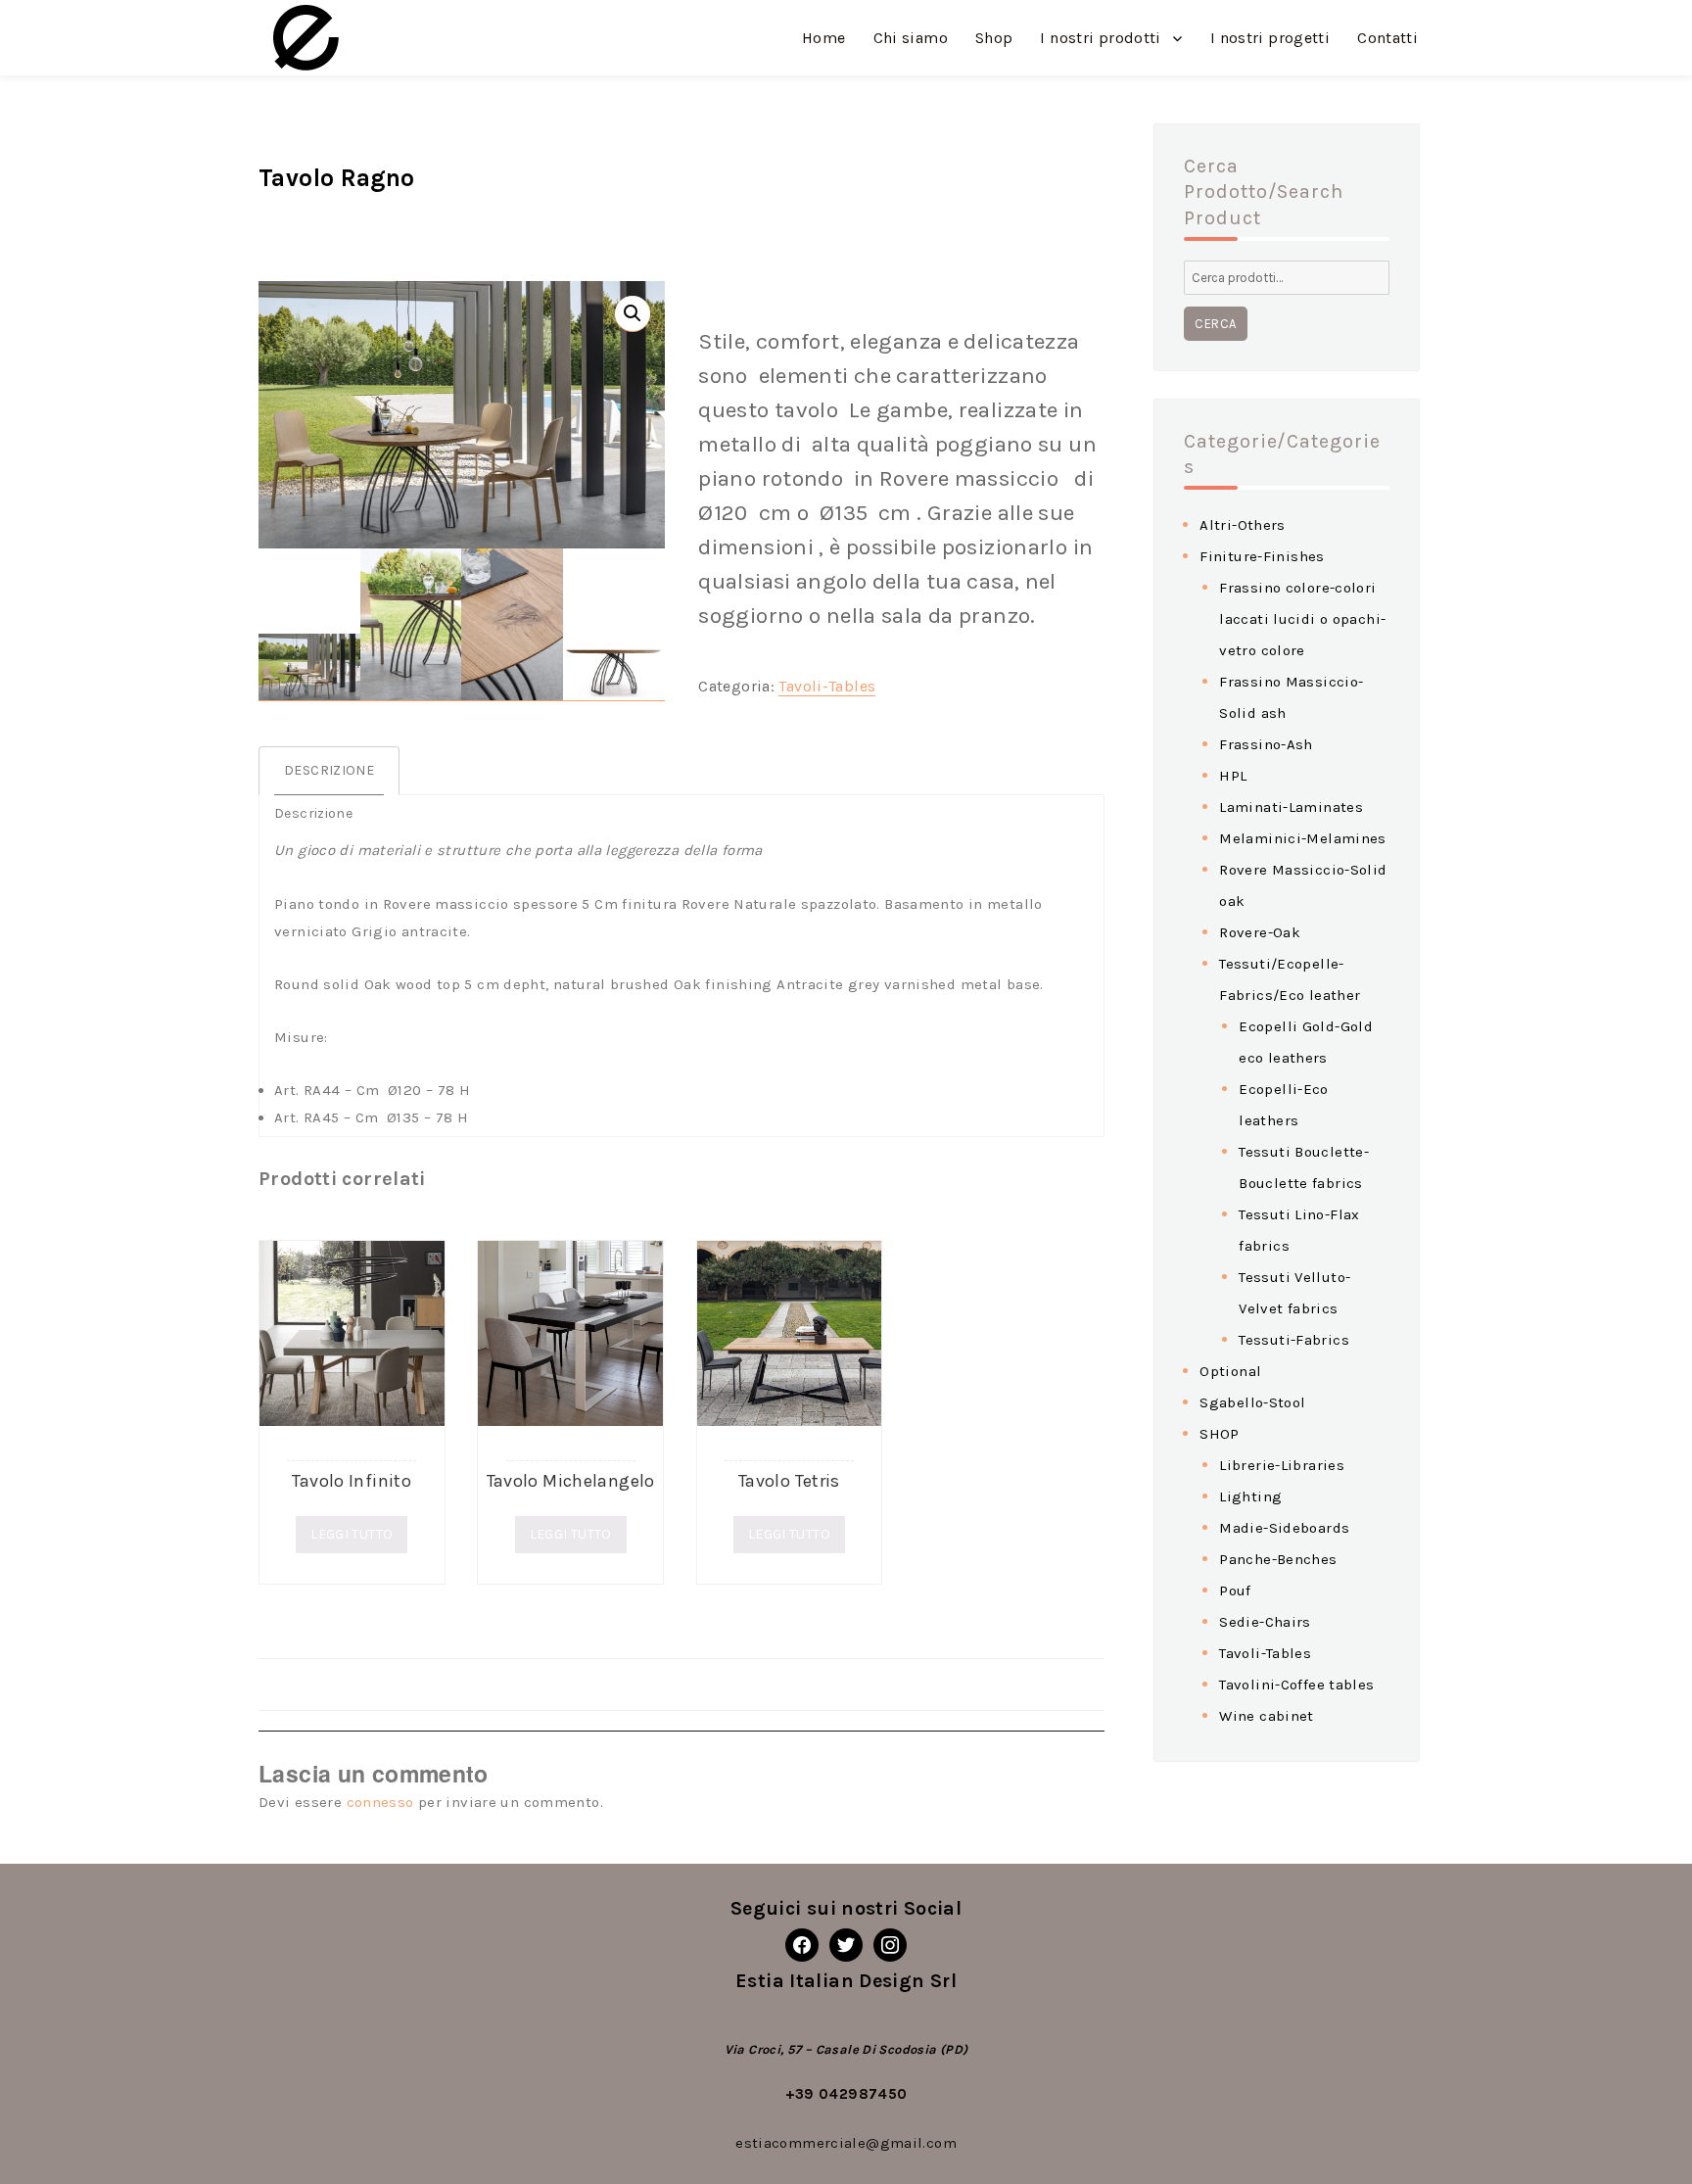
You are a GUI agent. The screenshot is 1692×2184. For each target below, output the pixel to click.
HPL (1233, 776)
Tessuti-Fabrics (1294, 1340)
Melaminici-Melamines (1303, 838)
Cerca (1216, 324)
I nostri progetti (1270, 38)
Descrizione (329, 770)
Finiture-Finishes (1262, 556)
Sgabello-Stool (1252, 1402)
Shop (994, 38)
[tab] (329, 771)
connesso (380, 1802)
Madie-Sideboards (1284, 1528)
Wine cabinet (1267, 1716)
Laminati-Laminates (1291, 807)
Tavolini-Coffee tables (1296, 1685)
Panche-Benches (1278, 1559)
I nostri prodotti (1100, 38)
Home (824, 38)
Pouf (1235, 1591)
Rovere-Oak (1260, 932)
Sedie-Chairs (1265, 1622)
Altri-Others (1243, 525)
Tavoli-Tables (827, 686)
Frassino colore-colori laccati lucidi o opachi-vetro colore (1302, 619)
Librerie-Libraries (1282, 1465)
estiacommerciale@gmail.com (846, 2143)
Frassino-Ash (1266, 744)
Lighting (1250, 1496)
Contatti (1387, 38)
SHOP (1220, 1434)
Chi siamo (911, 38)
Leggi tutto (352, 1534)
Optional (1230, 1371)
